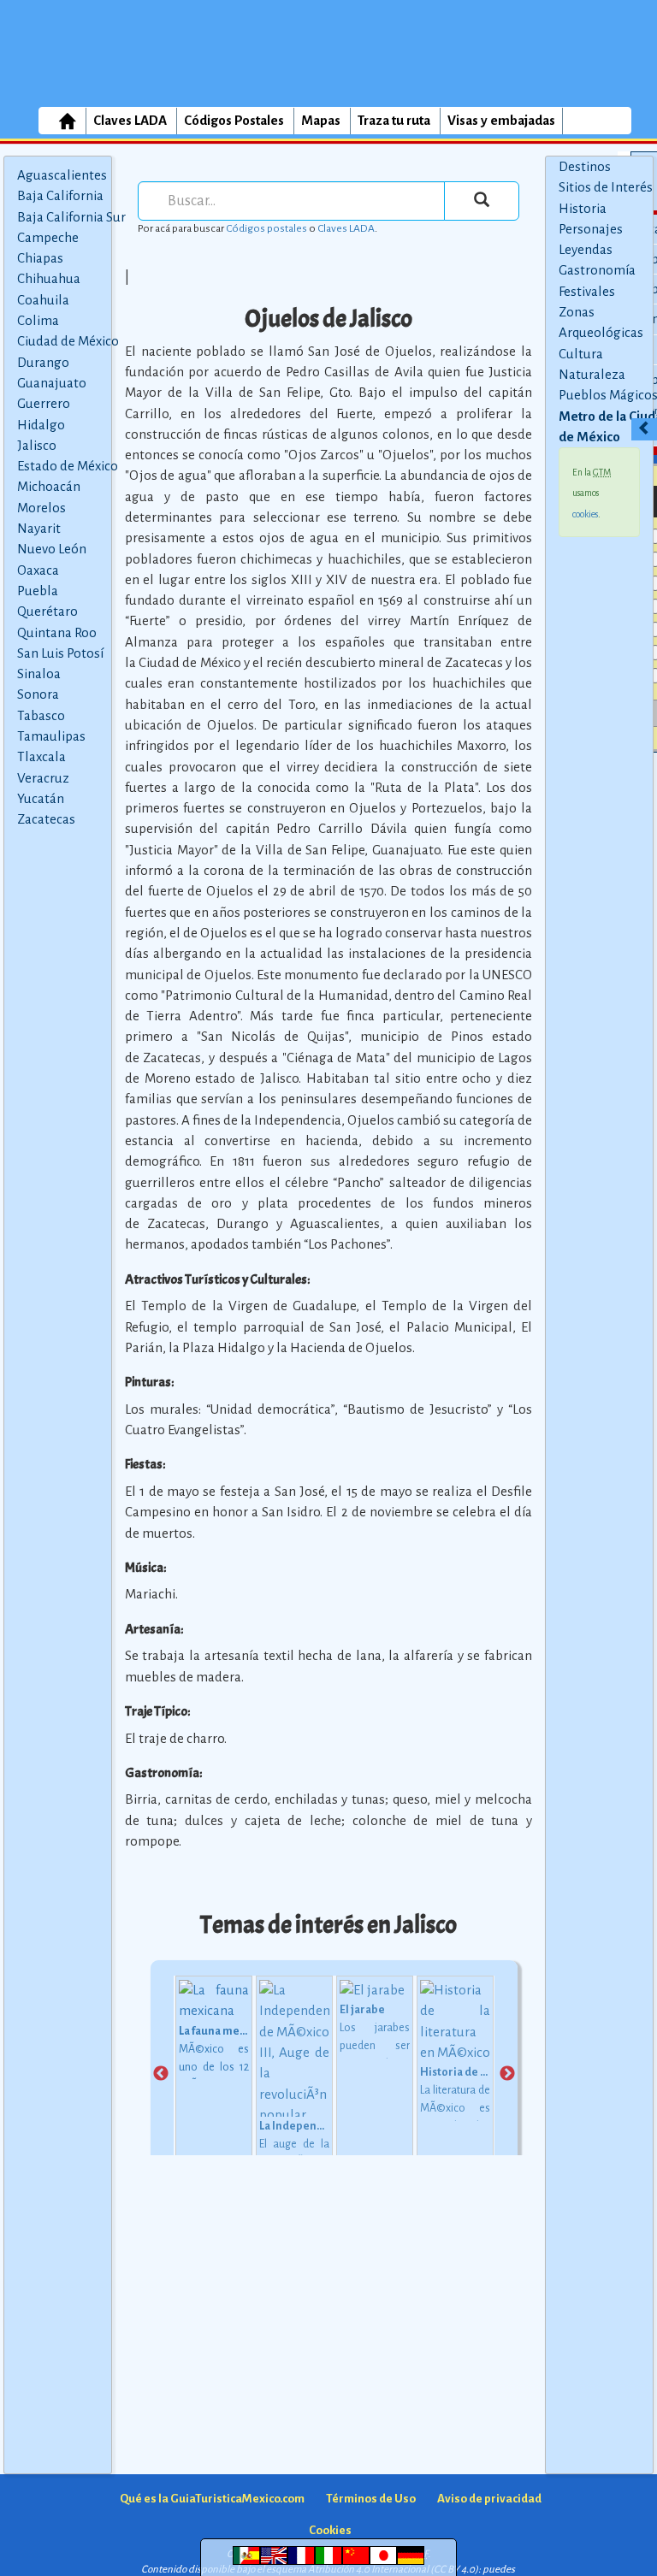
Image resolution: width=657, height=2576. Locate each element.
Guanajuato (52, 383)
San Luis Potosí (60, 653)
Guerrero (44, 403)
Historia (583, 208)
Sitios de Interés (606, 187)
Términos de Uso (371, 2499)
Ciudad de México (68, 341)
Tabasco (41, 715)
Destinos (585, 166)
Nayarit (39, 528)
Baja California (60, 195)
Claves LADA (130, 120)
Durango (43, 362)
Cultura (581, 354)
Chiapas (40, 258)
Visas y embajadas (501, 120)
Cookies (330, 2530)
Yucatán (41, 798)
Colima (38, 320)
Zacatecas (46, 819)
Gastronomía (597, 270)
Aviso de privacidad (489, 2499)
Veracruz (43, 778)
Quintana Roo (57, 632)
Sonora (38, 694)
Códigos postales (266, 228)
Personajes (591, 229)
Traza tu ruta (394, 120)
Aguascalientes (62, 175)
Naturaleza (592, 374)
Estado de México (68, 466)
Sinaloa (39, 674)
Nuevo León (52, 549)
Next (507, 2074)
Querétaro (47, 611)
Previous (161, 2074)
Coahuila (43, 300)
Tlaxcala (41, 756)
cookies (585, 514)
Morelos (41, 508)
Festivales (587, 291)
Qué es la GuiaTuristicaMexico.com (212, 2499)
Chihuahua (49, 278)
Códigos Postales (234, 120)
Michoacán (49, 486)
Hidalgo (41, 425)
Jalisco (37, 445)
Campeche (48, 237)
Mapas (321, 120)
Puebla (38, 591)
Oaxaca (38, 570)
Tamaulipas (51, 736)
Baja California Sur (71, 217)
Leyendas (586, 249)
